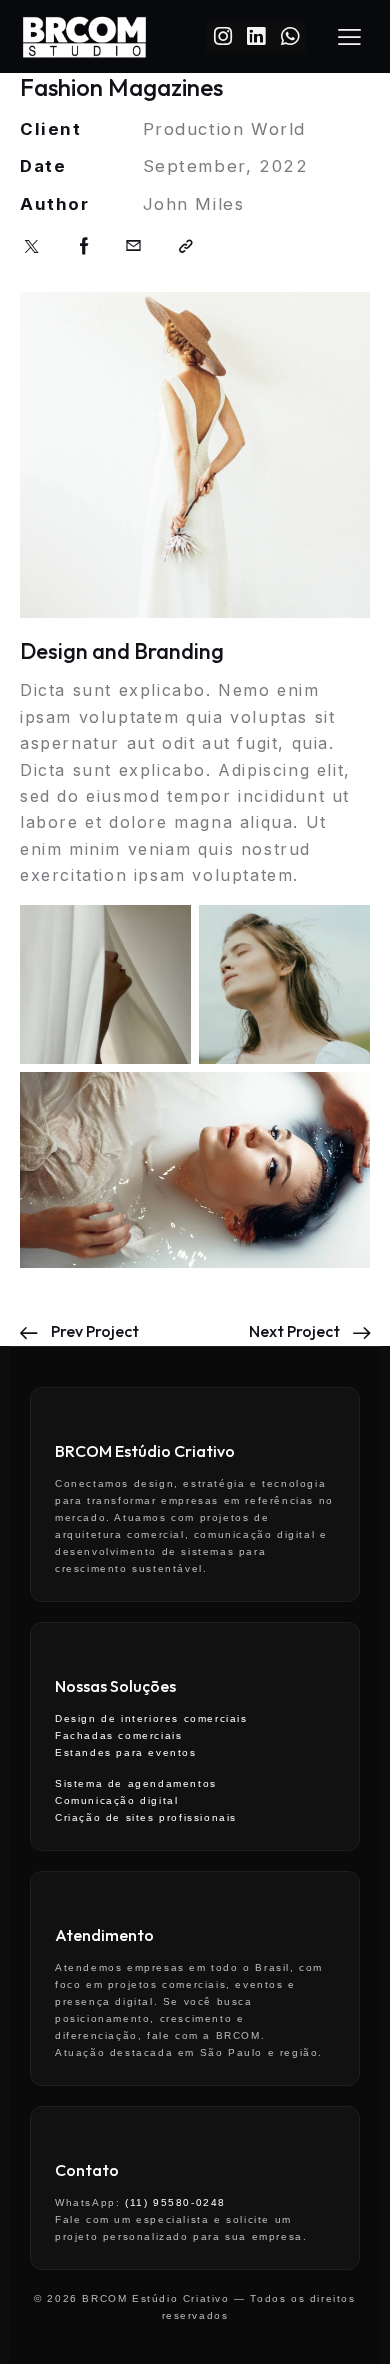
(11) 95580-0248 (175, 2202)
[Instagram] (222, 36)
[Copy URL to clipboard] (187, 246)
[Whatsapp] (289, 36)
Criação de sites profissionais (146, 1817)
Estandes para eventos (126, 1752)
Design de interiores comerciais (151, 1718)
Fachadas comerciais (118, 1735)
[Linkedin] (255, 36)
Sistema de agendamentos (136, 1783)
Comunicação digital (116, 1800)
